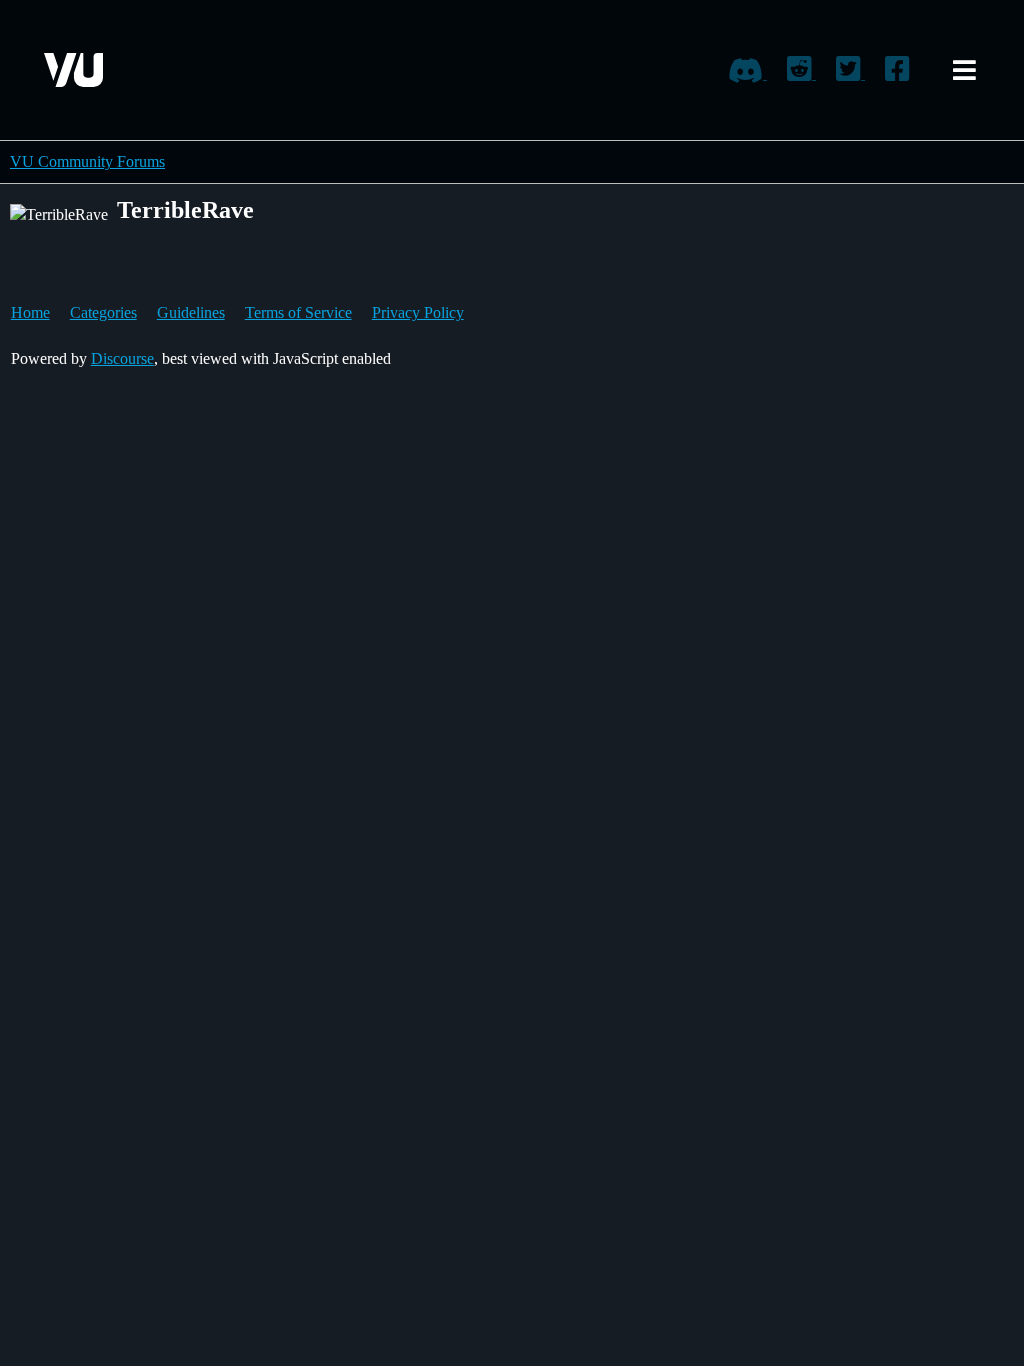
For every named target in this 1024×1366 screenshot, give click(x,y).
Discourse (122, 358)
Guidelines (191, 312)
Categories (103, 312)
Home (30, 312)
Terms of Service (298, 312)
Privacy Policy (418, 312)
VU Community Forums (87, 161)
